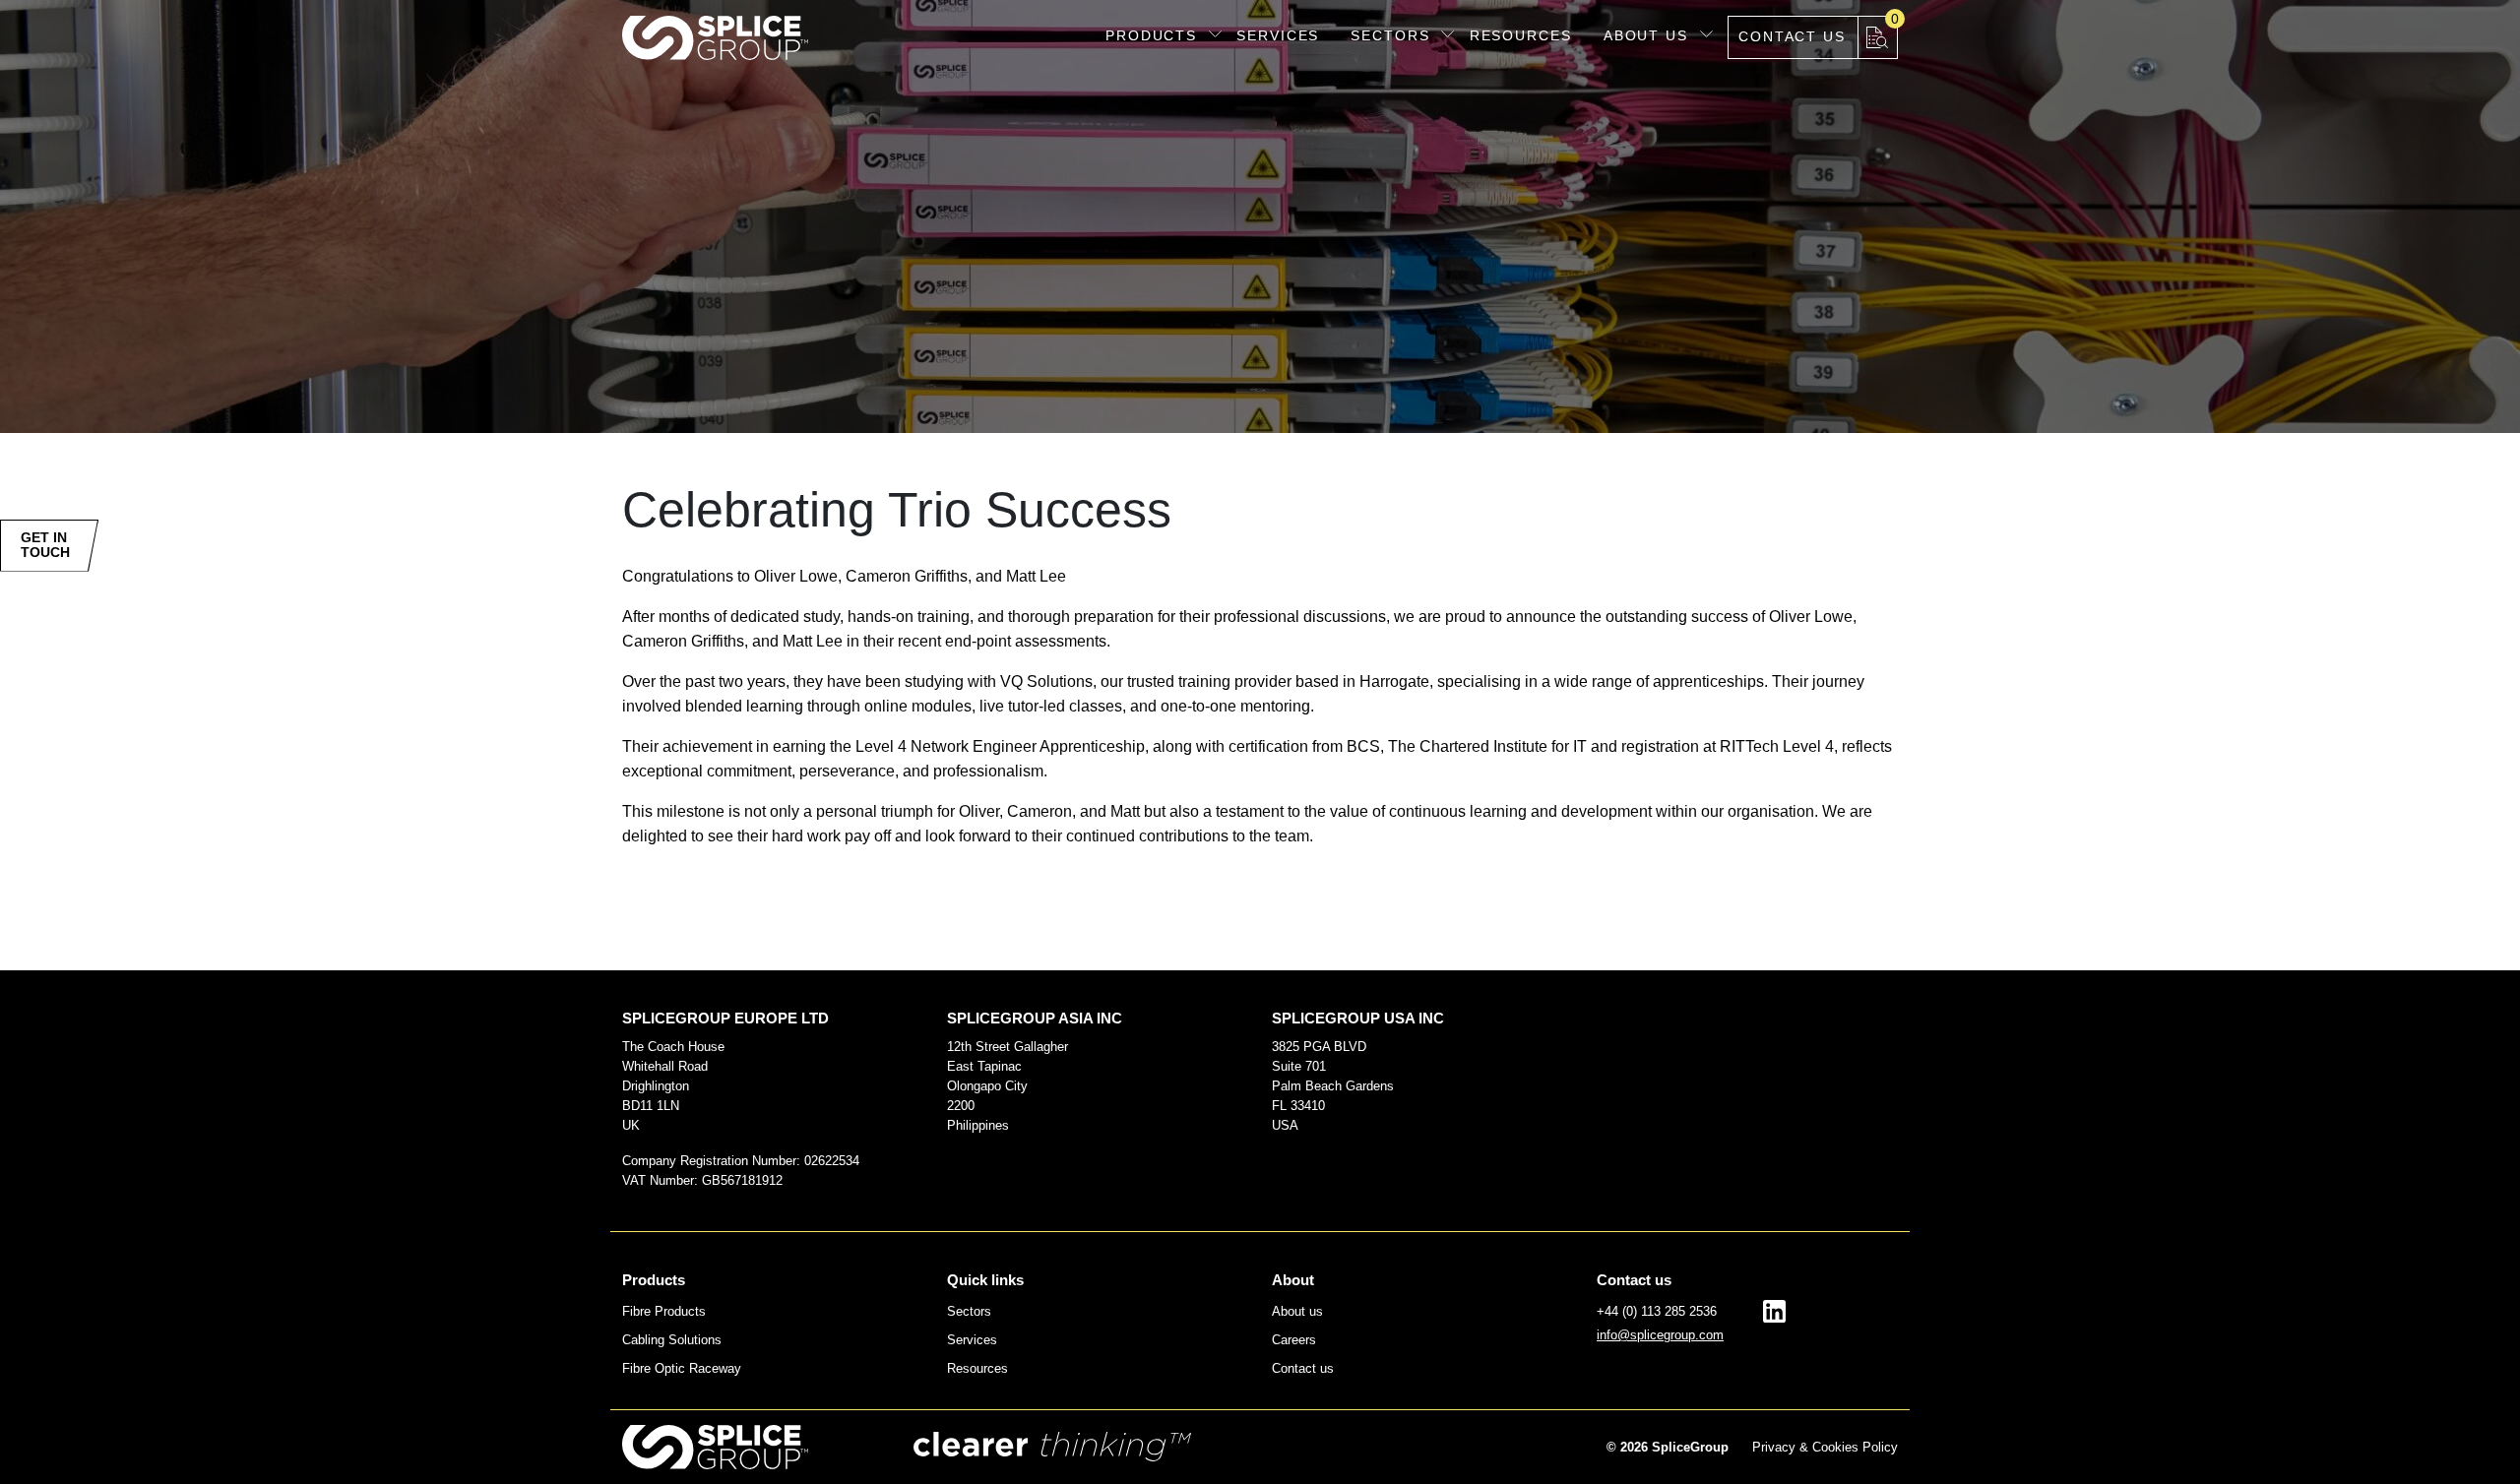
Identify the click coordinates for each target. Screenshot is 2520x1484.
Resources (1521, 35)
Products (1151, 35)
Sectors (1390, 35)
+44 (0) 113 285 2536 (1657, 1311)
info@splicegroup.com (1660, 1335)
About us (1646, 35)
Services (1278, 35)
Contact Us (1792, 36)
